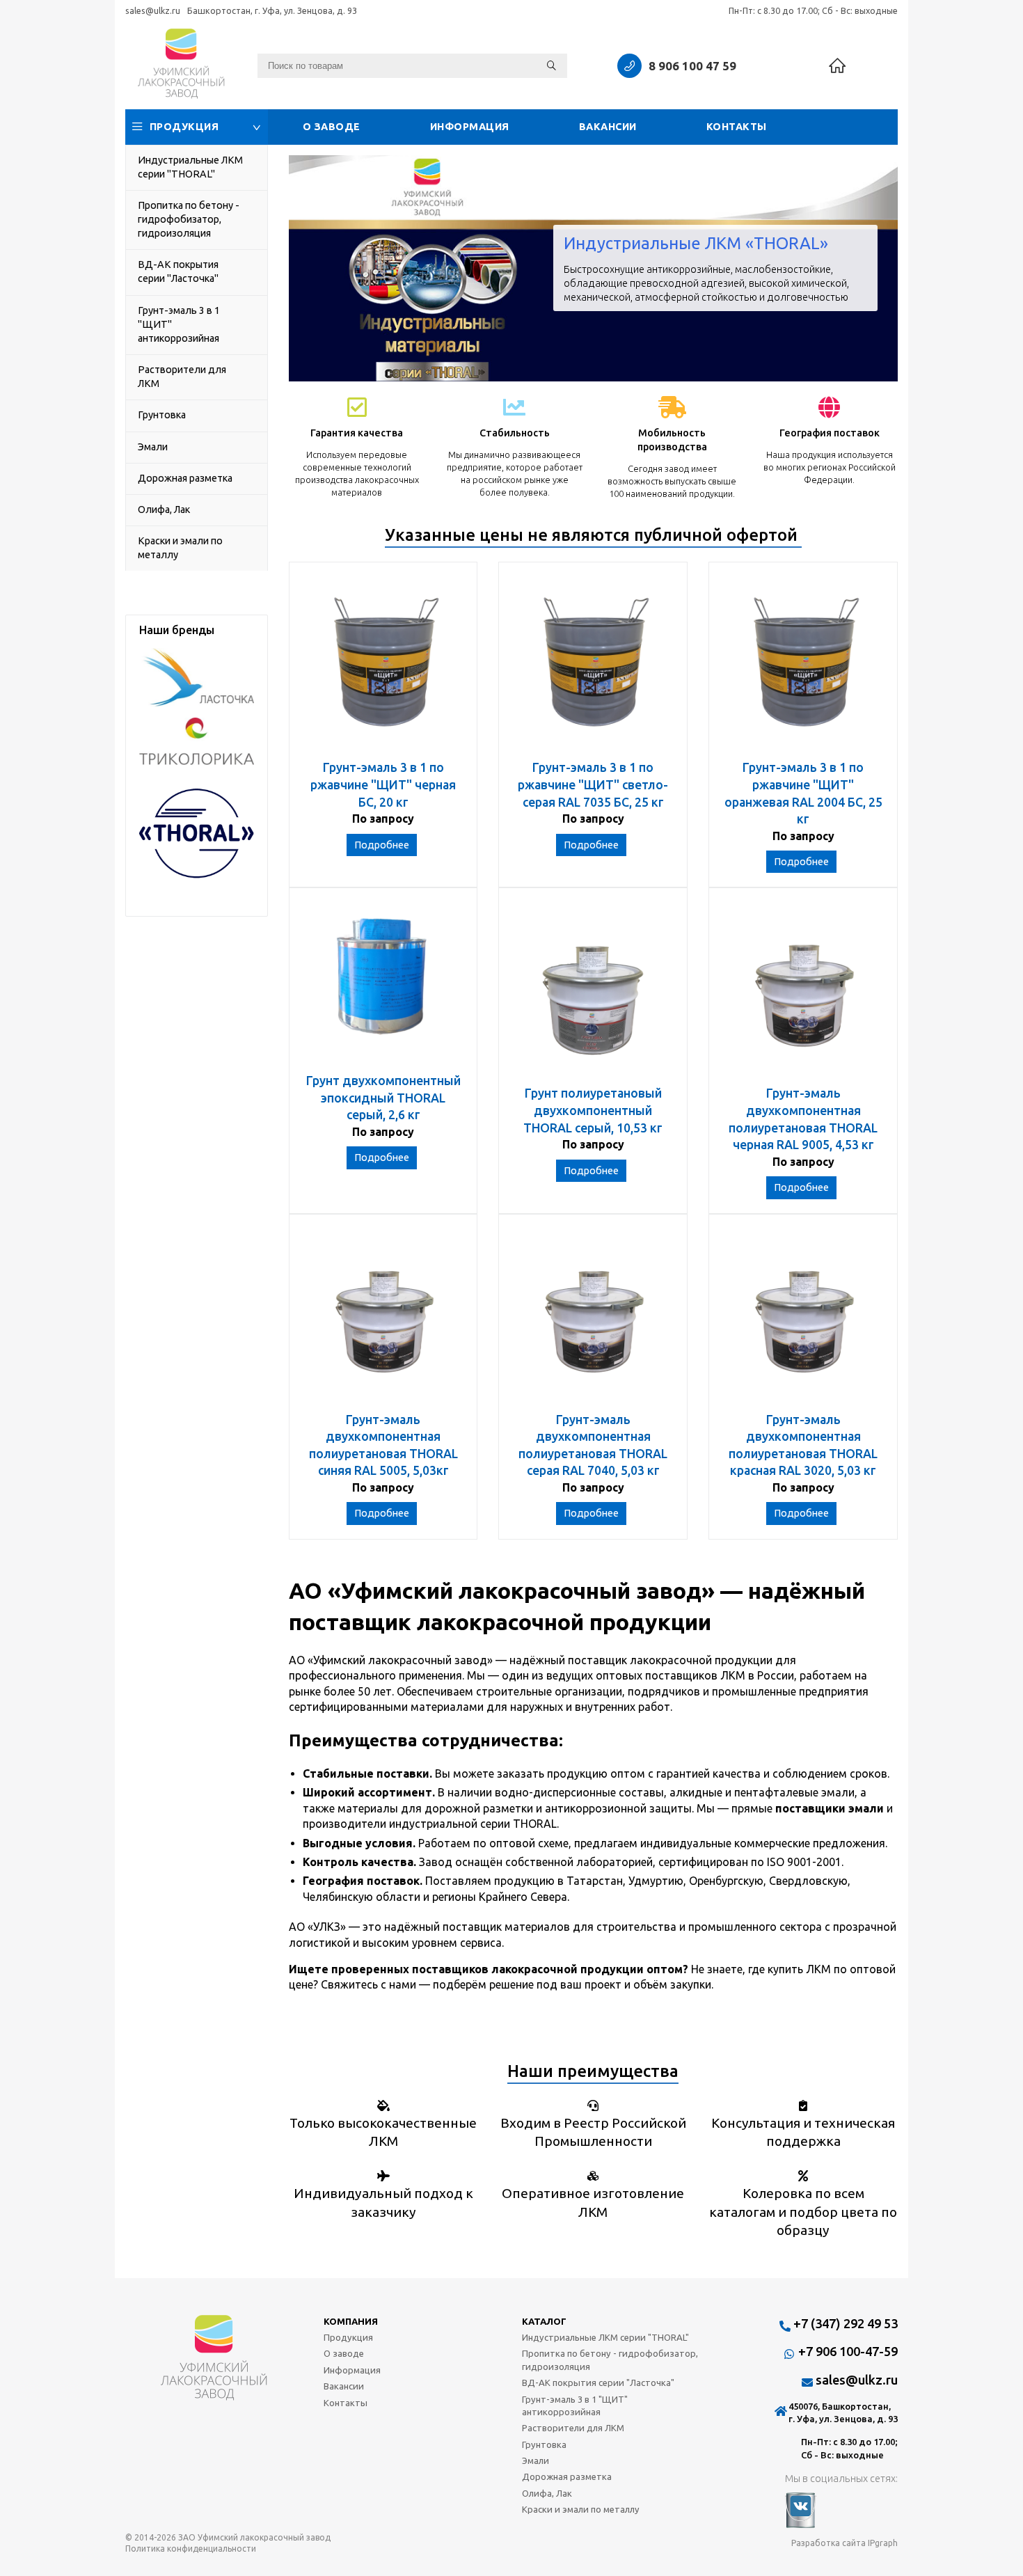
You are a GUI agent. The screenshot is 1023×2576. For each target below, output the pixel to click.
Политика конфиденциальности (191, 2549)
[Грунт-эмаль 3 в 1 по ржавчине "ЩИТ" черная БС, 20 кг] (383, 668)
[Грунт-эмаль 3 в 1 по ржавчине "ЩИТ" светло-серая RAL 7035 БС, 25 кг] (593, 668)
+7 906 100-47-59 (848, 2351)
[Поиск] (552, 66)
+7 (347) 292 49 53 (846, 2323)
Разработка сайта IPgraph (844, 2543)
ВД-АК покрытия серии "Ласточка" (178, 271)
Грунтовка (162, 415)
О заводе (332, 127)
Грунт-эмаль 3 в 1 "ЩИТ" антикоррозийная (179, 324)
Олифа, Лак (164, 509)
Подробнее (382, 845)
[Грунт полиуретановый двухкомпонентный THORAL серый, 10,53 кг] (593, 994)
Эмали (153, 447)
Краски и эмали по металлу (180, 548)
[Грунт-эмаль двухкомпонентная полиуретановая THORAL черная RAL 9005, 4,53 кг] (803, 994)
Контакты (737, 127)
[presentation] (310, 268)
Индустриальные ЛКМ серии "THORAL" (190, 167)
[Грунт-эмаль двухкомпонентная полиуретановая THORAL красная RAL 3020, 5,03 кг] (803, 1320)
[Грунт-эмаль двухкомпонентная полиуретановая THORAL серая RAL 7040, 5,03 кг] (593, 1320)
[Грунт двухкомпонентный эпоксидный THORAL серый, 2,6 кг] (383, 987)
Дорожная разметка (185, 478)
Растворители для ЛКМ (182, 377)
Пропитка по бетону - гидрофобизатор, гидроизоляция (189, 219)
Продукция (184, 127)
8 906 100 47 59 (692, 66)
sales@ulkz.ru (153, 10)
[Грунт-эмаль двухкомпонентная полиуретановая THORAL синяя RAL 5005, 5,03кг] (383, 1320)
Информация (470, 127)
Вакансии (608, 127)
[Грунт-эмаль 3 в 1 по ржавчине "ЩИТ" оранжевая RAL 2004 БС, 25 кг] (803, 668)
